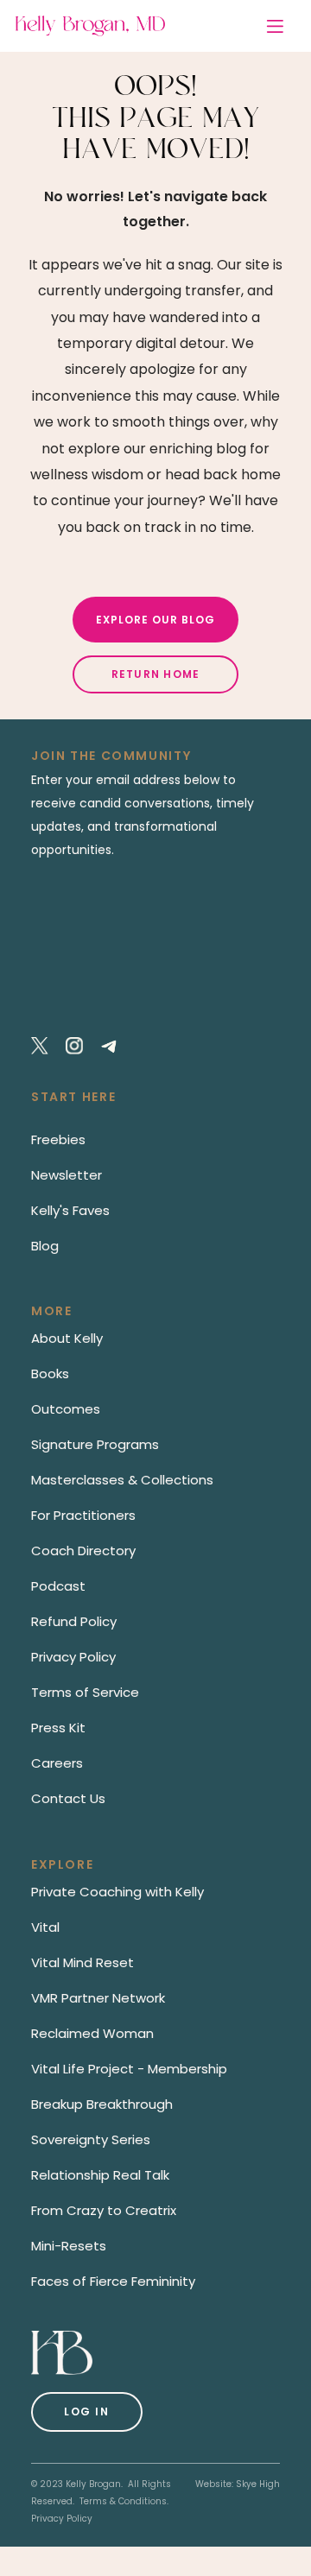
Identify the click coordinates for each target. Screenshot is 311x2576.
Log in (87, 2411)
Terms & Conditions (123, 2501)
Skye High (258, 2484)
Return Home (156, 674)
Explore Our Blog (155, 620)
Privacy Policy (62, 2519)
